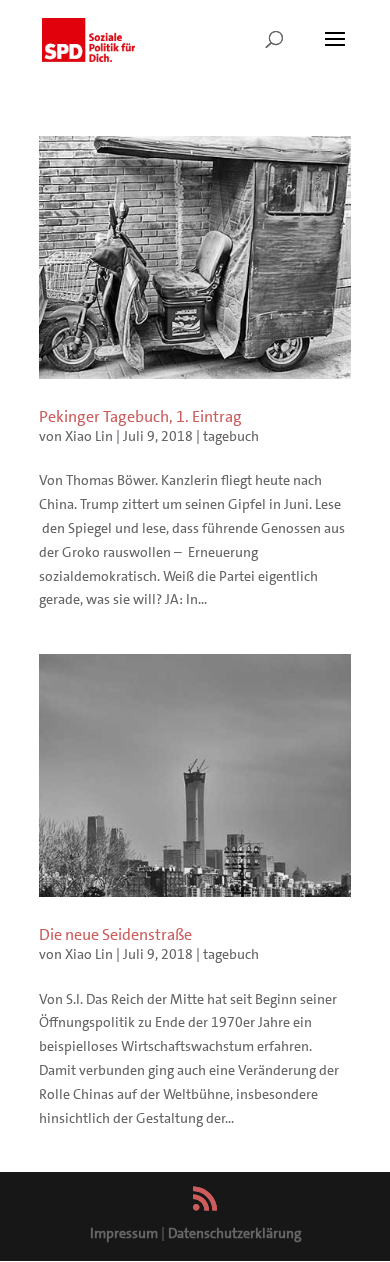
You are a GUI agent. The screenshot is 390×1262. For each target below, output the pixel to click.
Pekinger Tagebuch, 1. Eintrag (140, 416)
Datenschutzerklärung (234, 1233)
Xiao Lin (89, 436)
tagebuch (231, 436)
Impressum (124, 1233)
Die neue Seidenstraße (115, 934)
